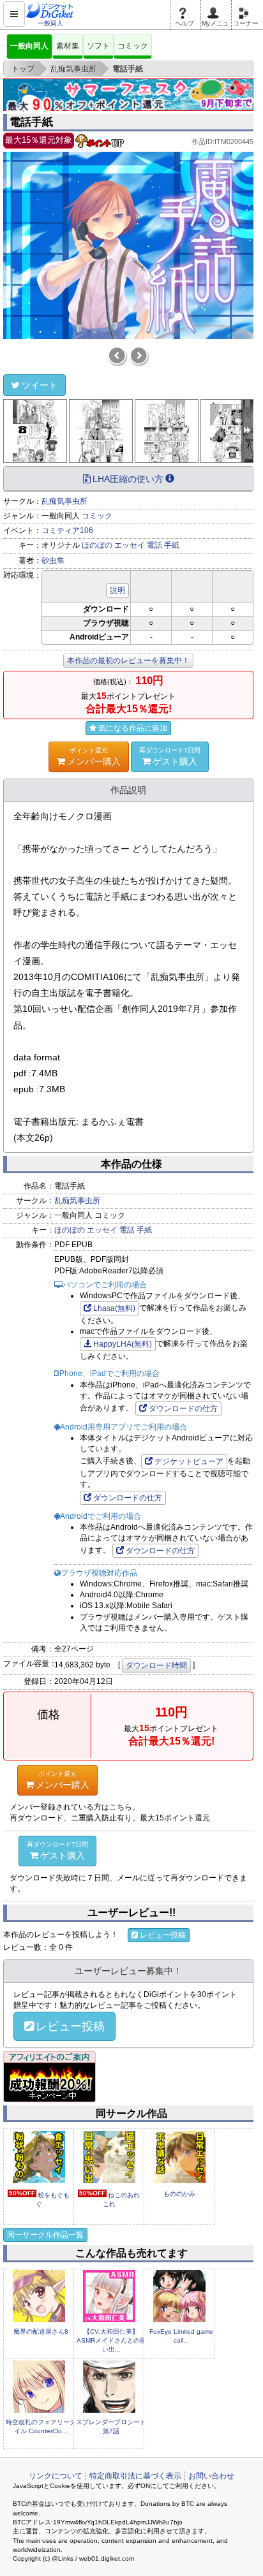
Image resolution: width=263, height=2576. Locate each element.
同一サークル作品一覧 (45, 2235)
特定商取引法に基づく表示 (135, 2476)
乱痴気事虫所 (64, 501)
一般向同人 (29, 46)
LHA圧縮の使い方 (128, 479)
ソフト (98, 46)
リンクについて (56, 2476)
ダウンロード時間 (156, 1665)
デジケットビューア (189, 1461)
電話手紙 (31, 122)
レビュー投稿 (163, 1935)
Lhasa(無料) (114, 1308)
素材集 (68, 46)
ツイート (40, 385)
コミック (133, 46)
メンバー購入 (94, 757)
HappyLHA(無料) (123, 1344)
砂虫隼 (53, 560)
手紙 (172, 545)
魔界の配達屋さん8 (41, 2331)
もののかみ (179, 2194)
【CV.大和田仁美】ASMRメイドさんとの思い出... (111, 2341)
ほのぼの (97, 545)
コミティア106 (67, 531)
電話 (154, 545)
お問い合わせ (211, 2476)
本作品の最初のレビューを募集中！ (128, 661)
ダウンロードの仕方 (183, 1409)
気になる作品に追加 (133, 728)
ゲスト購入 (170, 757)
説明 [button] (117, 590)
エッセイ (130, 545)
